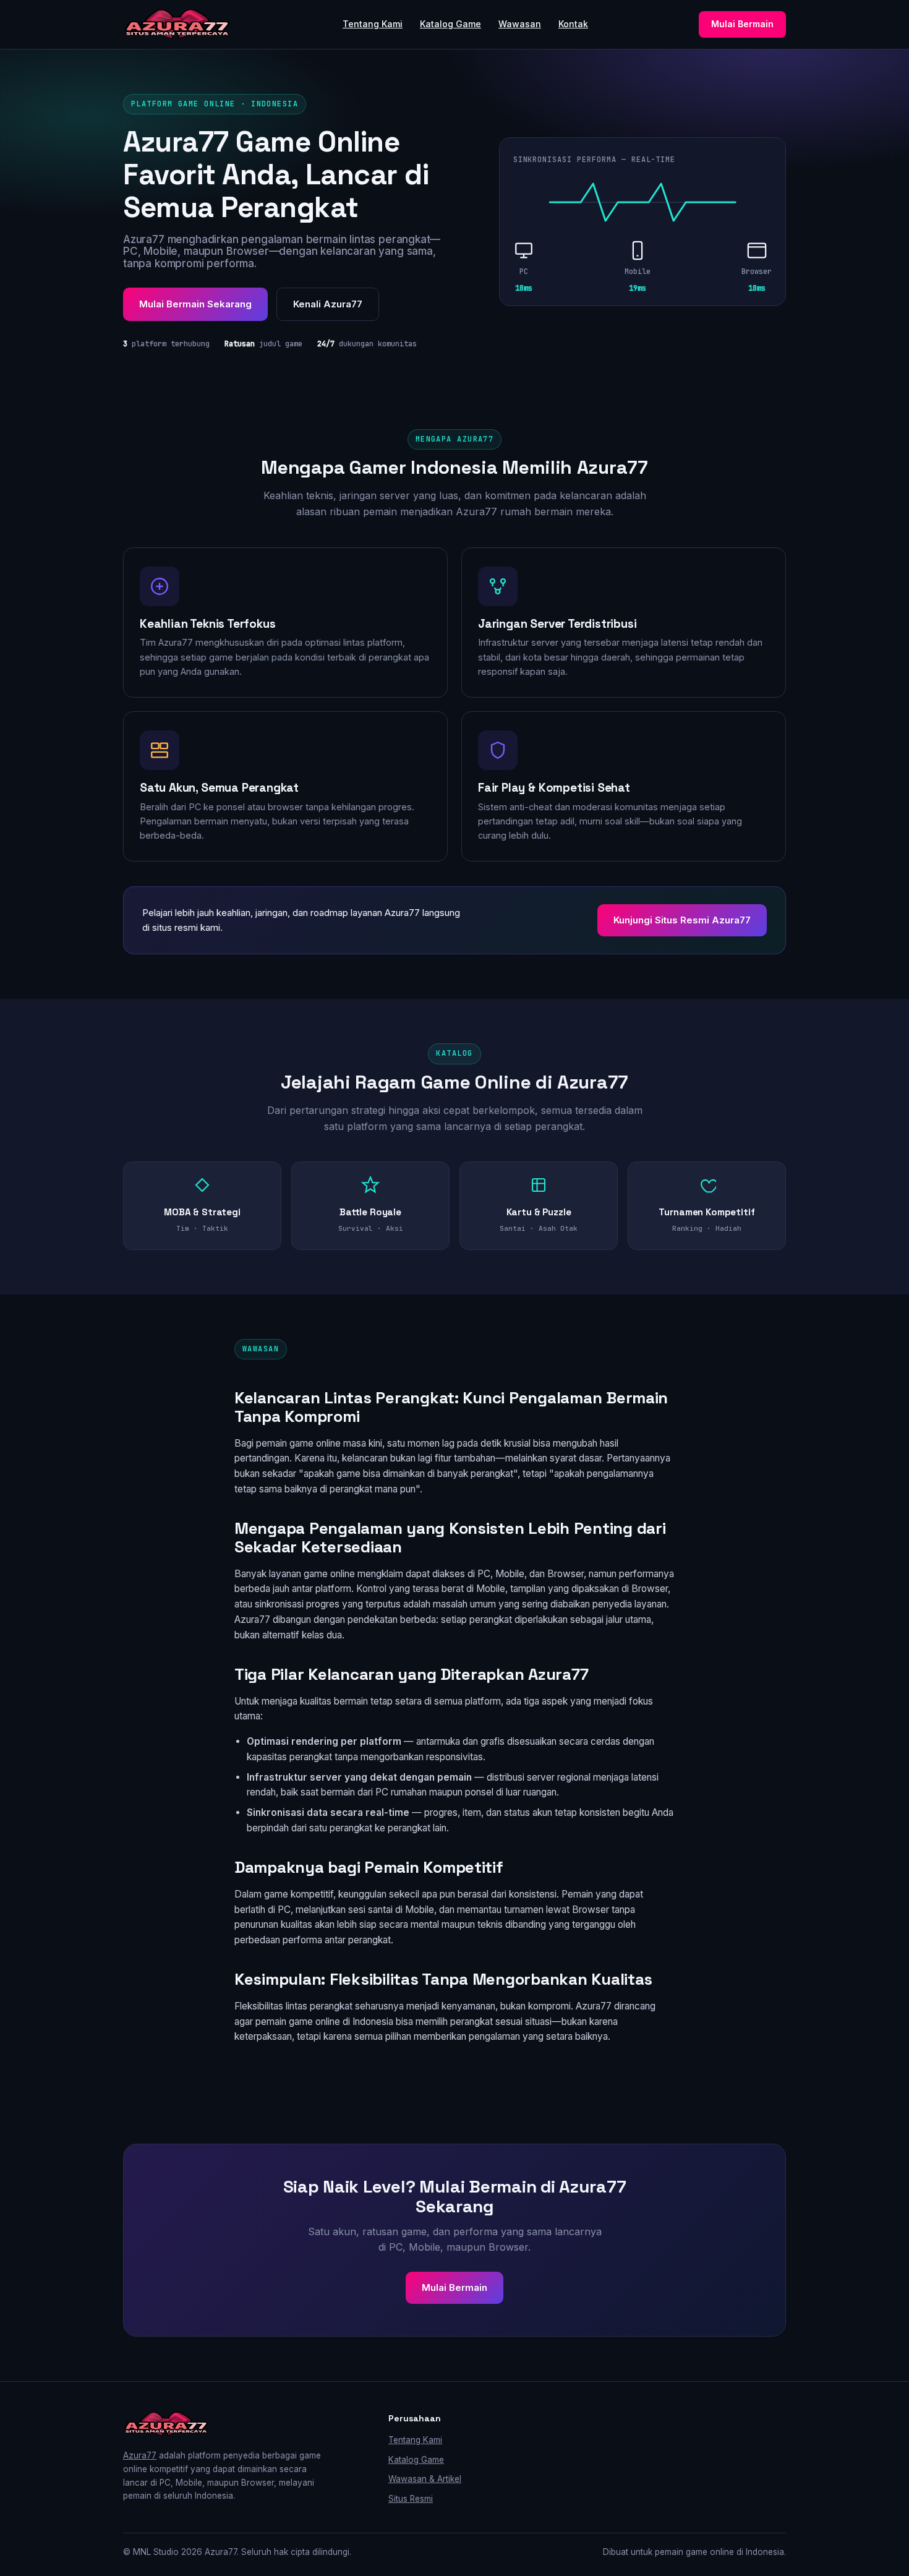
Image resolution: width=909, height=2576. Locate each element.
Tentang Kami (373, 24)
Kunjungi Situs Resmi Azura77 (682, 920)
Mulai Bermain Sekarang (195, 304)
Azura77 (140, 2455)
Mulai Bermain (742, 24)
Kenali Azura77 (328, 304)
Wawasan (520, 24)
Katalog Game (450, 24)
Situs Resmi (411, 2499)
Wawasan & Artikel (425, 2479)
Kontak (573, 24)
